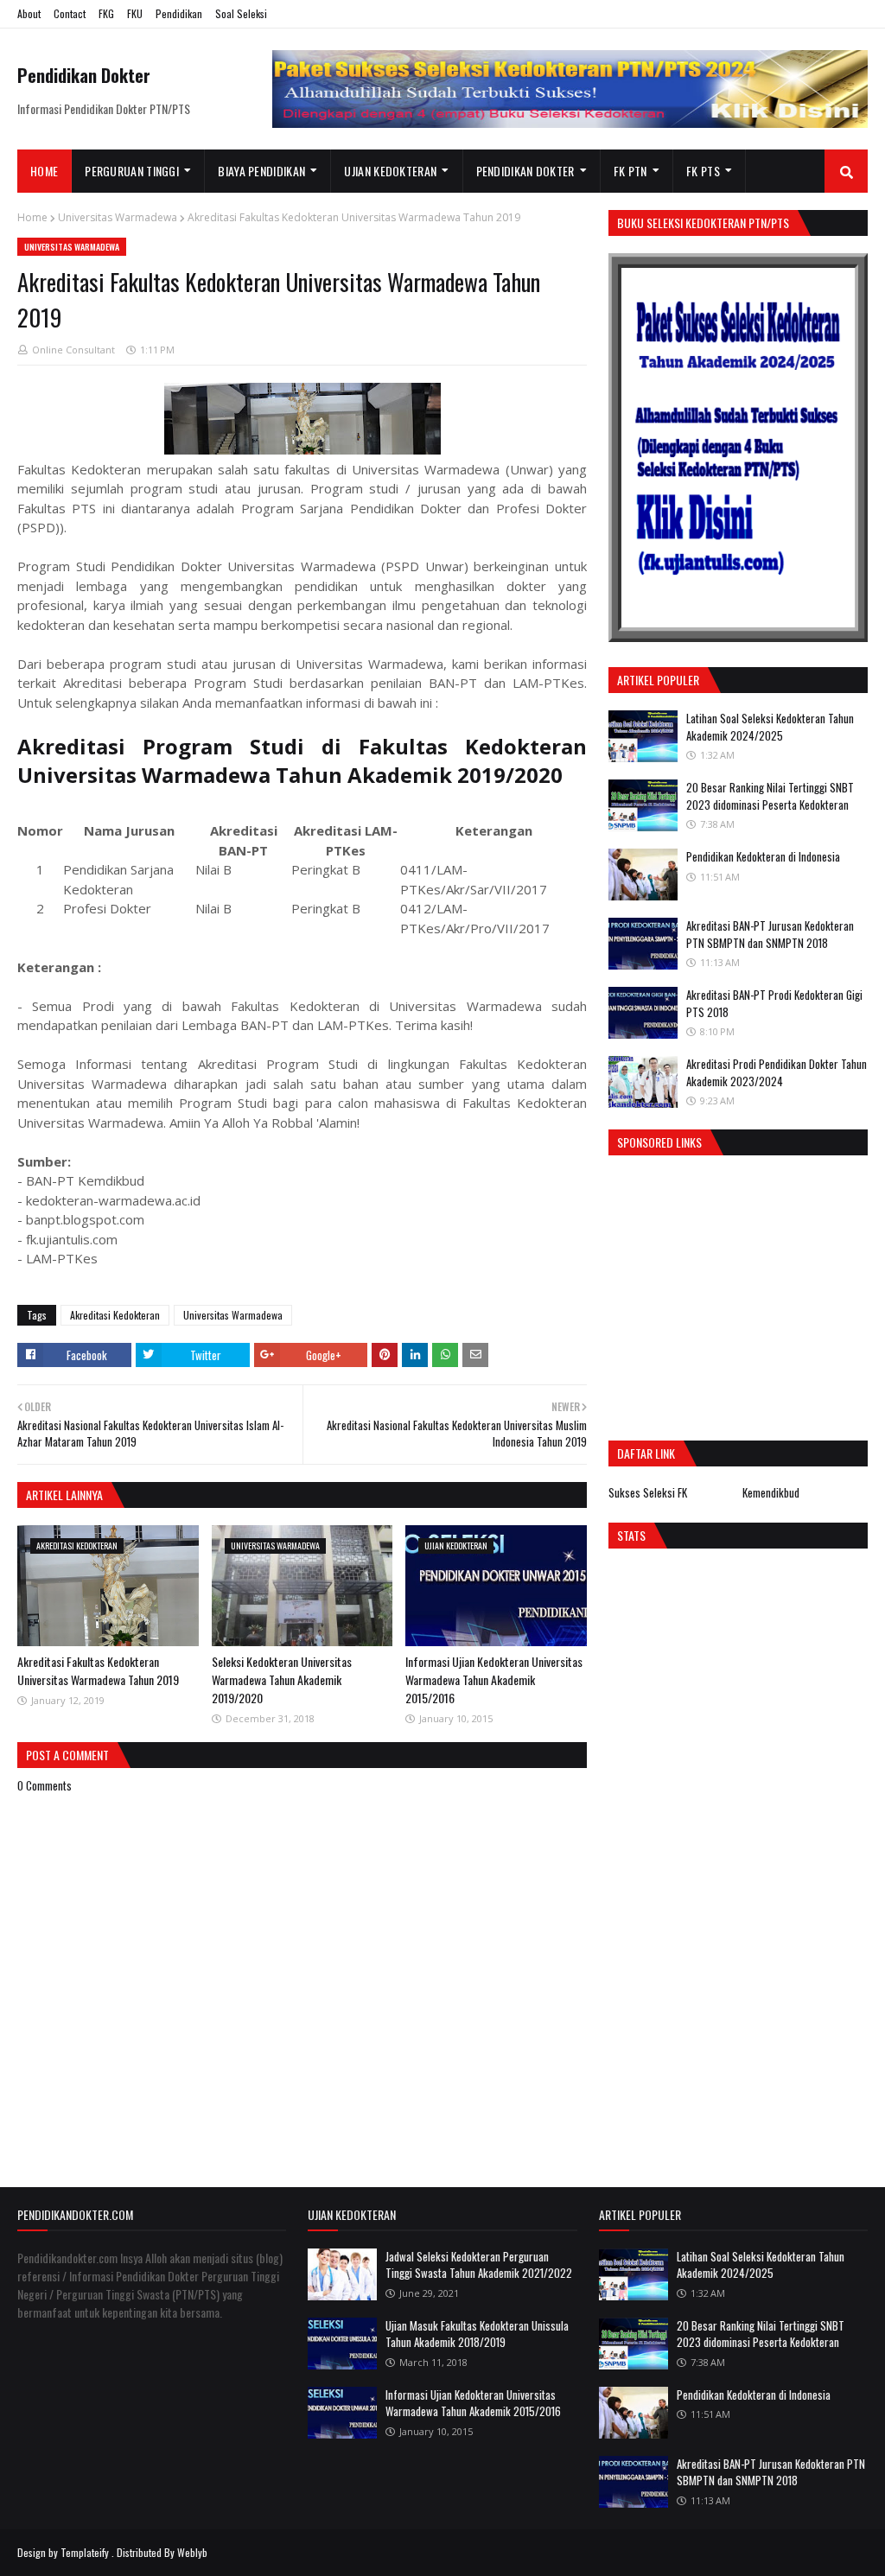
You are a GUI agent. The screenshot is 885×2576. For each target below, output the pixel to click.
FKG (106, 13)
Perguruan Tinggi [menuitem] (132, 171)
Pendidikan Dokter (84, 75)
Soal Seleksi (241, 13)
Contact (70, 13)
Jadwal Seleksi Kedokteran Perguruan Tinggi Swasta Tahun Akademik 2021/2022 (479, 2265)
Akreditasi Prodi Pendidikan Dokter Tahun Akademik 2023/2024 (777, 1072)
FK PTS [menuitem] (703, 171)
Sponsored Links (659, 1142)
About (29, 13)
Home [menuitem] (44, 171)
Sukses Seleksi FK (648, 1492)
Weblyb (192, 2552)
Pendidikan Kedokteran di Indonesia (763, 856)
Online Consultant (73, 350)
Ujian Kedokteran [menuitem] (390, 171)
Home (32, 217)
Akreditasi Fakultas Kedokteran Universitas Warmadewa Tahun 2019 (98, 1670)
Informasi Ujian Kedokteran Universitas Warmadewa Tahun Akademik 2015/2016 (494, 1679)
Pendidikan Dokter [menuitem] (525, 171)
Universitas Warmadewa (118, 217)
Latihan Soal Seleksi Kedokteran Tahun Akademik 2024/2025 (770, 727)
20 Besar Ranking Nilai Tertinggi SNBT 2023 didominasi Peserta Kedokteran (770, 796)
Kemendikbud (771, 1492)
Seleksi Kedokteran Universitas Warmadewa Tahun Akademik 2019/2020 (282, 1679)
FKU (135, 13)
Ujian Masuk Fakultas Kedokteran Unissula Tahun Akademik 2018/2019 (477, 2334)
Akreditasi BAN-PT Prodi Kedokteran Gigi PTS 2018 (774, 1003)
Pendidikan (179, 13)
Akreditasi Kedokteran (115, 1315)
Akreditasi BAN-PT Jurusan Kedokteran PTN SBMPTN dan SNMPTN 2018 (770, 934)
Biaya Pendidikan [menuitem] (261, 171)
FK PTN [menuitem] (630, 171)
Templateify (85, 2552)
